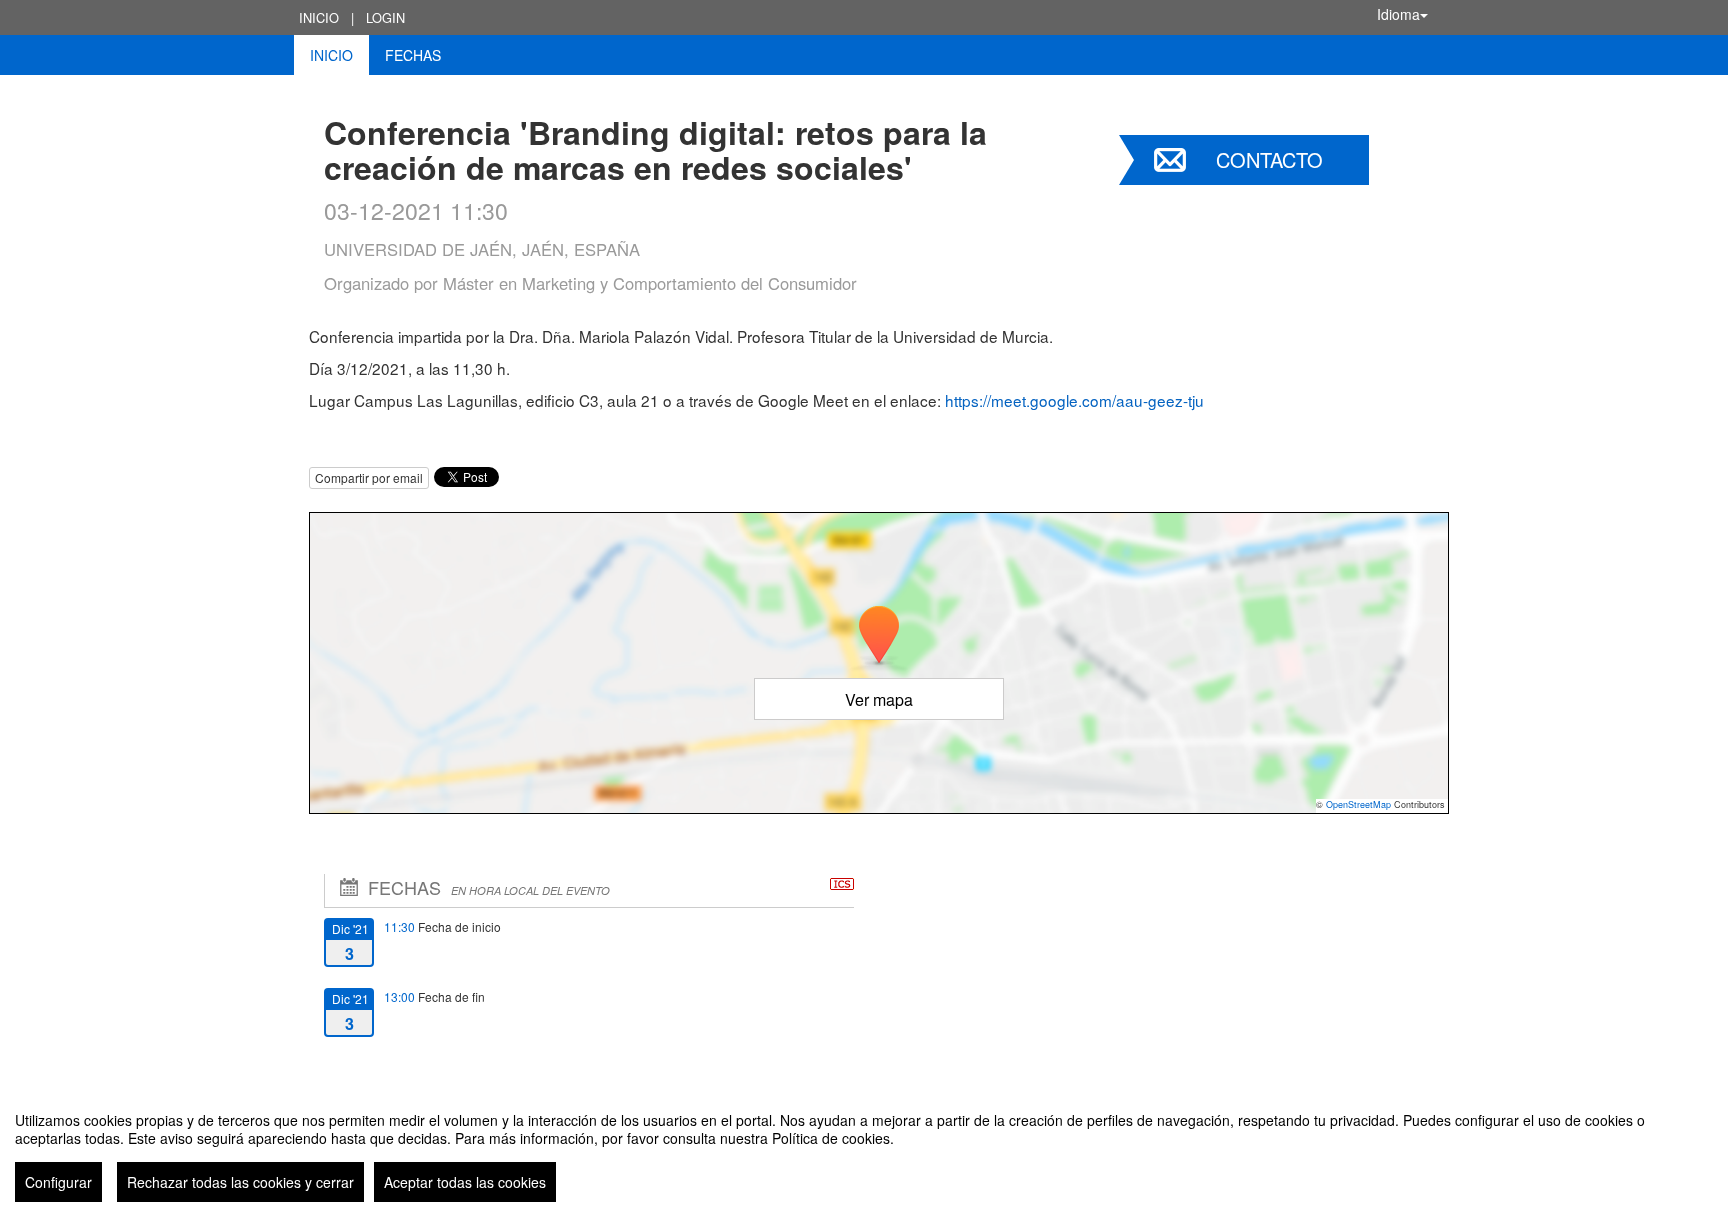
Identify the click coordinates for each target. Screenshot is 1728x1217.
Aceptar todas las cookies (465, 1182)
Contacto (1269, 159)
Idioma (1398, 14)
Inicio (319, 17)
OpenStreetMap (1358, 804)
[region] (864, 1149)
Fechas (413, 55)
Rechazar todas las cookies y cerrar (240, 1182)
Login (385, 17)
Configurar (58, 1182)
